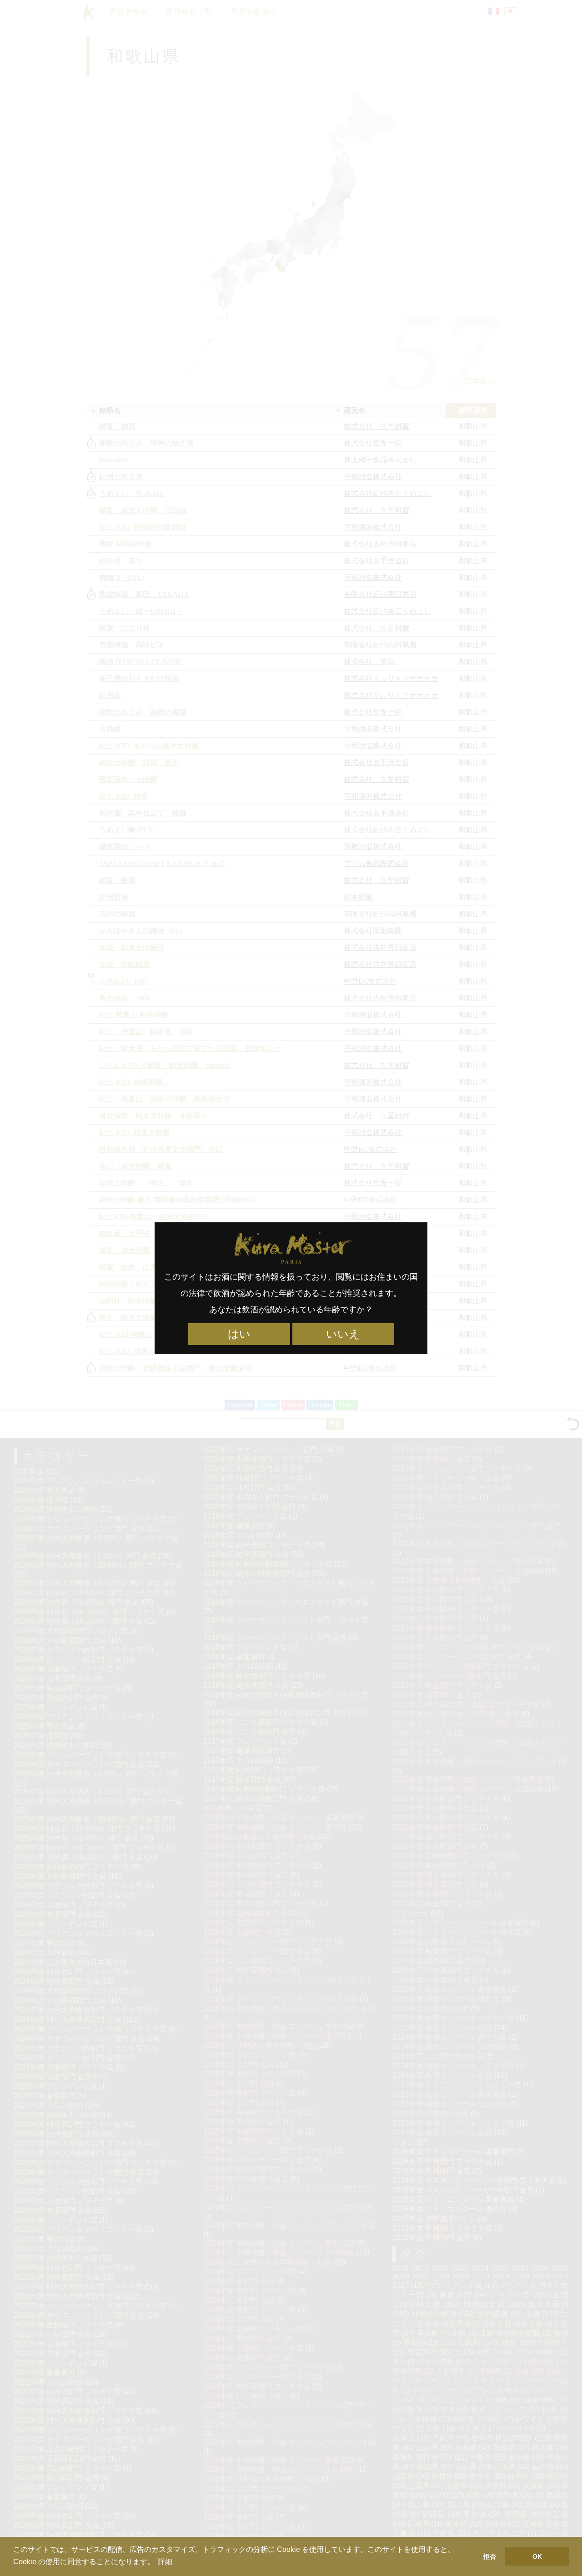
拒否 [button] (490, 2556)
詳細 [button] (165, 2562)
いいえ (343, 1334)
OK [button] (537, 2556)
